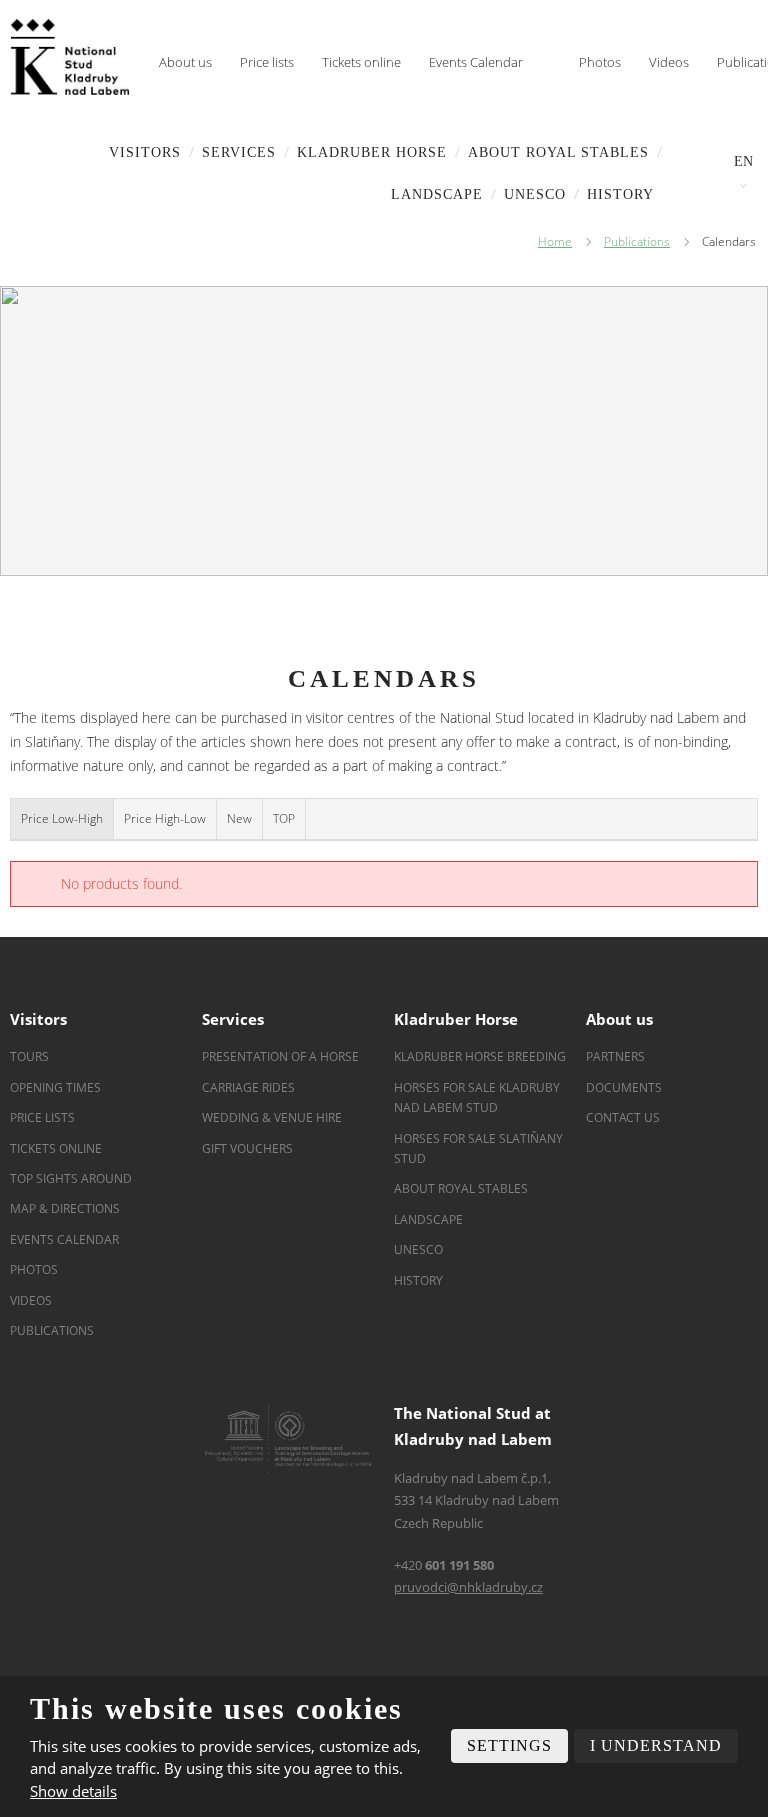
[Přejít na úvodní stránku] (70, 56)
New (239, 818)
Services (239, 152)
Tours (29, 1056)
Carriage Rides (248, 1087)
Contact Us (623, 1117)
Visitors (145, 152)
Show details (73, 1791)
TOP (284, 818)
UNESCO (535, 194)
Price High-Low (165, 818)
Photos (600, 62)
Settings (509, 1745)
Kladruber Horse (372, 152)
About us (185, 62)
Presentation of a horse (280, 1056)
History (620, 194)
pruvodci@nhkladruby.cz (468, 1587)
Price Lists (42, 1117)
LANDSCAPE (437, 194)
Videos (669, 62)
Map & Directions (65, 1208)
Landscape (428, 1219)
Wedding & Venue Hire (272, 1117)
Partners (615, 1056)
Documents (624, 1087)
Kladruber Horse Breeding (480, 1056)
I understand (656, 1745)
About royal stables (558, 152)
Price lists (267, 62)
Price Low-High (62, 818)
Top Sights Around (71, 1178)
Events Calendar (476, 62)
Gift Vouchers (247, 1148)
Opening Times (55, 1087)
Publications (52, 1330)
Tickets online (361, 62)
